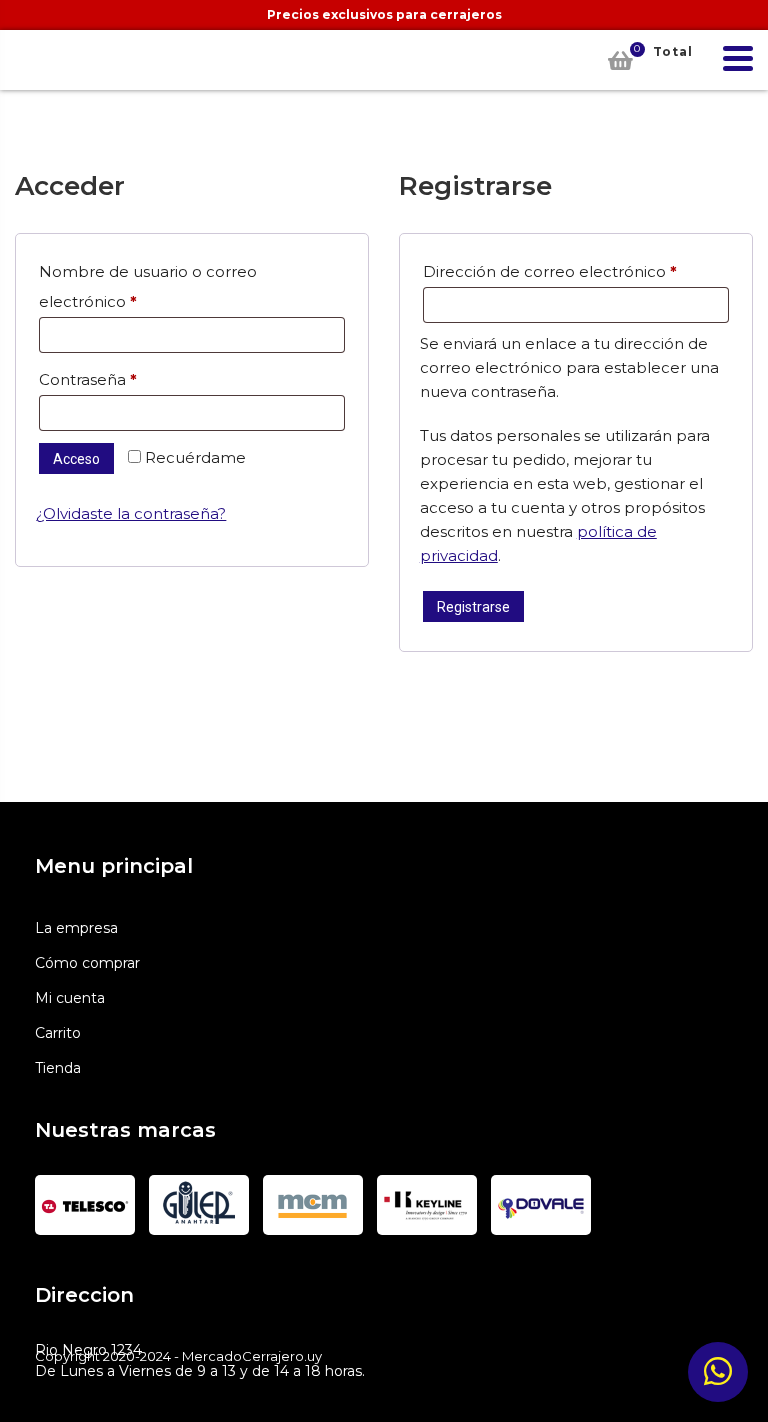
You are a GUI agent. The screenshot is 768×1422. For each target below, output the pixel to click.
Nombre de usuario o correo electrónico (148, 286)
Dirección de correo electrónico (576, 271)
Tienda (58, 1068)
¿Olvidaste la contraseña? (131, 513)
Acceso (76, 459)
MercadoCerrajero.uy (40, 60)
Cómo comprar (87, 963)
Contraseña (130, 379)
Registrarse (473, 607)
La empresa (76, 928)
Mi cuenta (70, 998)
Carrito (58, 1033)
